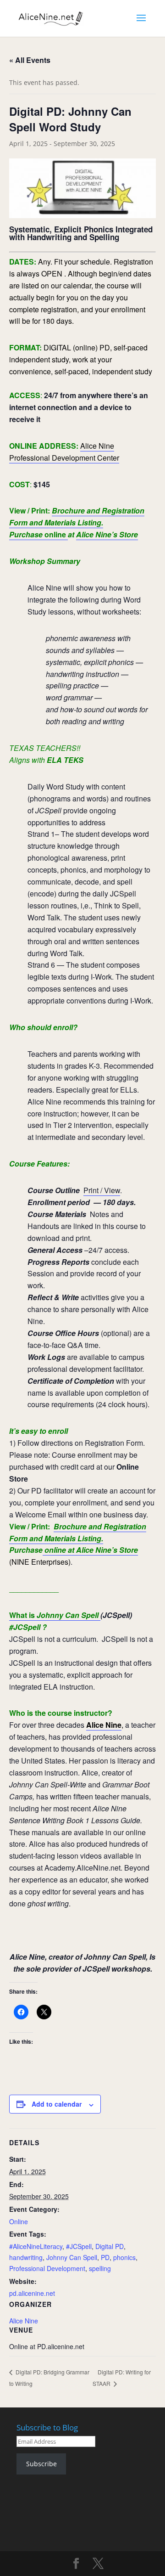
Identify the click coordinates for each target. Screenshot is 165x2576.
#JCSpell (79, 2246)
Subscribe (41, 2464)
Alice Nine (104, 1725)
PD (105, 2257)
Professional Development (47, 2268)
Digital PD (110, 2246)
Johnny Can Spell (72, 2257)
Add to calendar (57, 2104)
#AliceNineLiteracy (36, 2246)
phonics (124, 2257)
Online (19, 2221)
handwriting (26, 2257)
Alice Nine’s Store (107, 534)
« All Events (30, 60)
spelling (100, 2268)
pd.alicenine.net (32, 2293)
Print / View (102, 1190)
